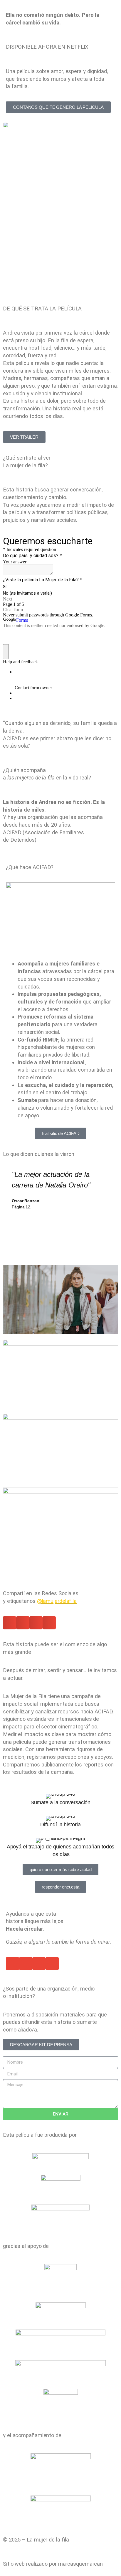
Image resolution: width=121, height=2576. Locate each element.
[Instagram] (10, 1569)
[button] (10, 1623)
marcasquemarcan (81, 2564)
